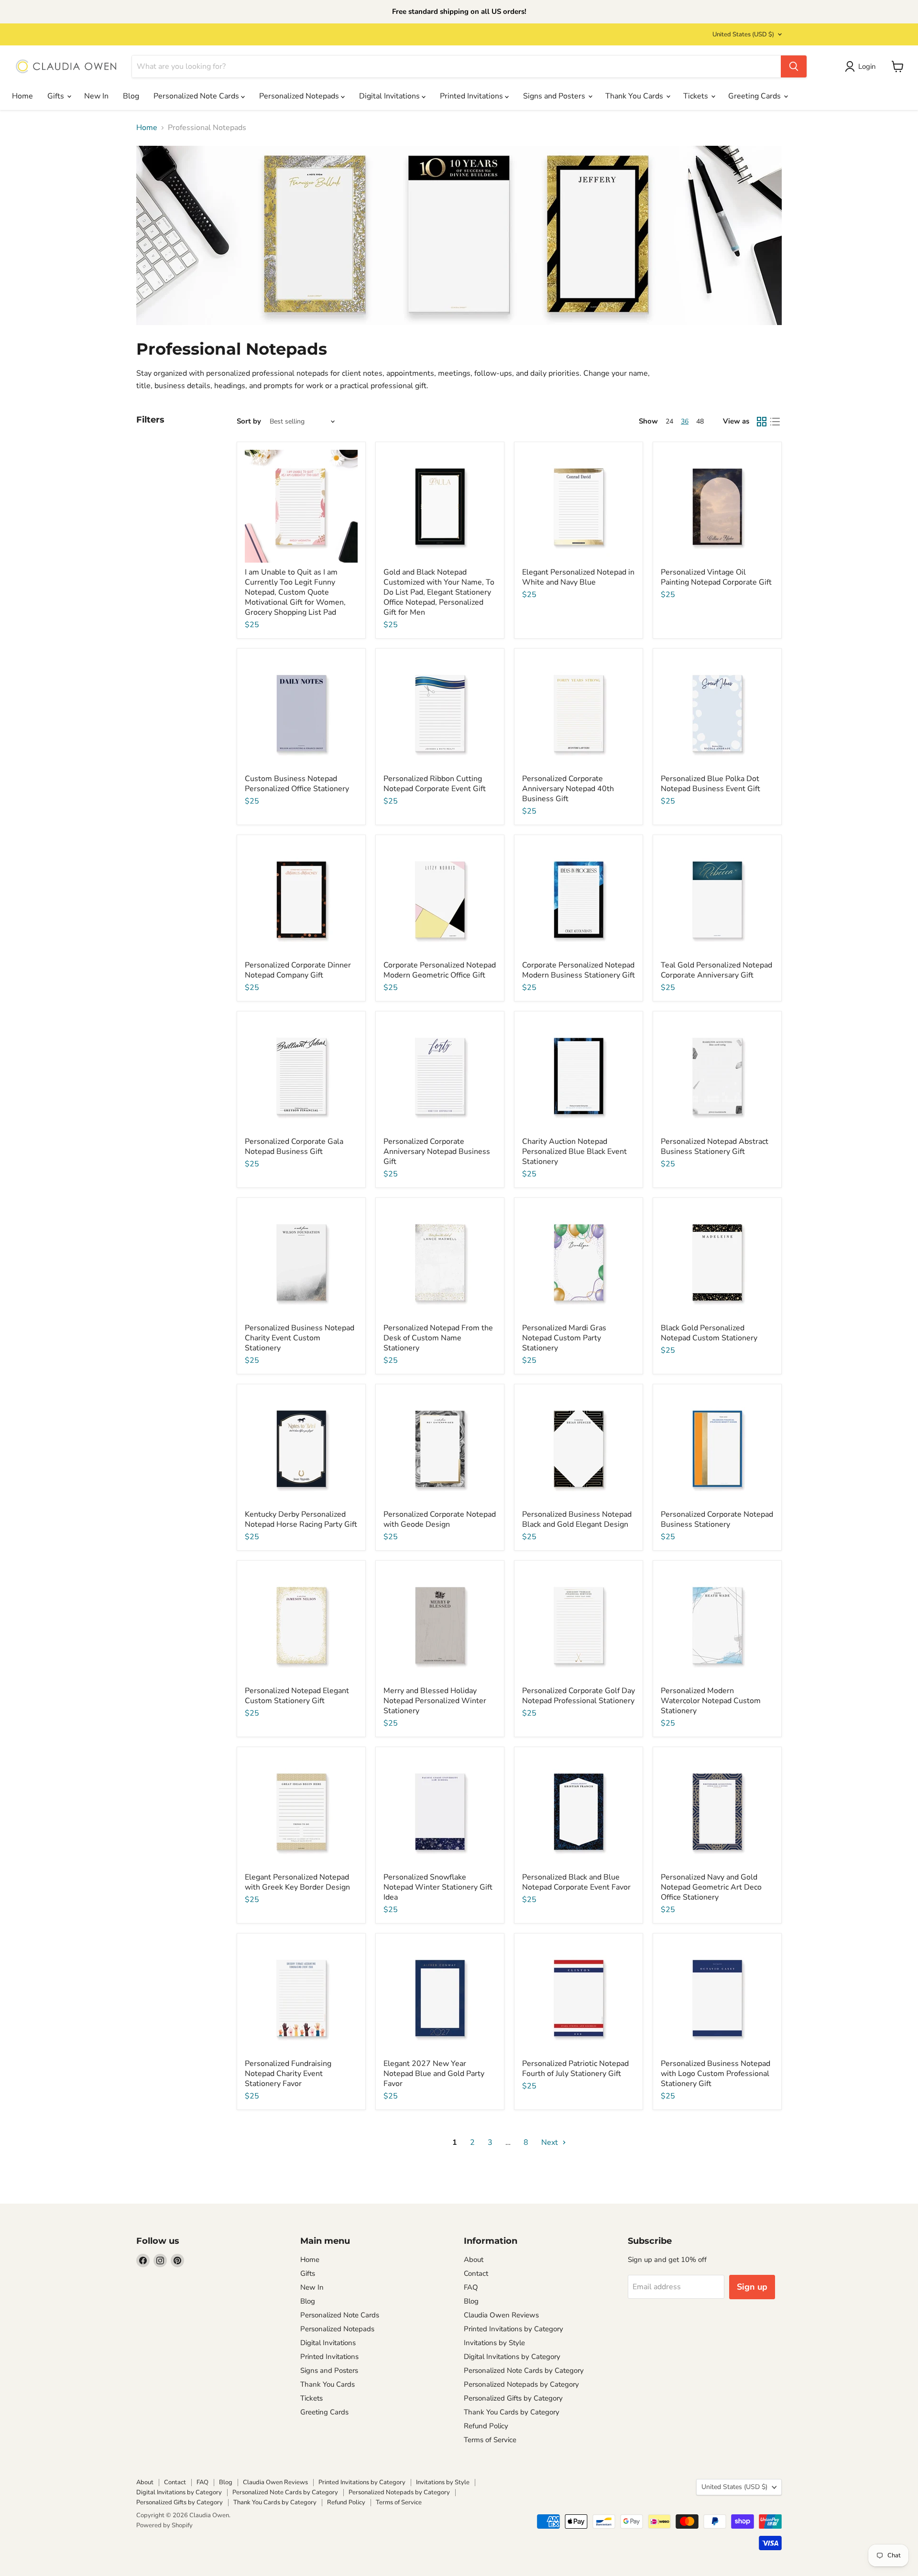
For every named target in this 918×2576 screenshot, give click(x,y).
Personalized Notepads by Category (521, 2384)
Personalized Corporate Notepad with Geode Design (440, 1519)
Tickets (697, 96)
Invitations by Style (494, 2343)
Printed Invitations (472, 96)
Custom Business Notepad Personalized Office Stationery (297, 784)
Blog (131, 96)
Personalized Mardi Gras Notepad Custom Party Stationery (564, 1338)
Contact (476, 2273)
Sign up (752, 2287)
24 (669, 421)
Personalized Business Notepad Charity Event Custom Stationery (300, 1338)
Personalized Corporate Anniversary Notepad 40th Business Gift (568, 789)
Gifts (57, 96)
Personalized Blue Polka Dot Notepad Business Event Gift (710, 784)
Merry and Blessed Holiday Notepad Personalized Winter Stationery (435, 1701)
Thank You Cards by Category (512, 2412)
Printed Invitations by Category (514, 2329)
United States (743, 34)
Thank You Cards (635, 96)
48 (700, 421)
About (474, 2260)
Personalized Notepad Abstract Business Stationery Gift (715, 1147)
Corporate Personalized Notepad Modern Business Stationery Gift (579, 970)
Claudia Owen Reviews (501, 2315)
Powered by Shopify (164, 2525)
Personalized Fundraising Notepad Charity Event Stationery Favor (288, 2074)
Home (22, 96)
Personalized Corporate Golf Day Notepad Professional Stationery (579, 1696)
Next (551, 2142)
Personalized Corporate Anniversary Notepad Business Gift (437, 1152)
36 (685, 421)
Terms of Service (490, 2440)
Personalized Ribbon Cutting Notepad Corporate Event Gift (435, 784)
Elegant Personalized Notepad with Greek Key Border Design (297, 1882)
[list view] (775, 422)
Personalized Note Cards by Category (524, 2370)
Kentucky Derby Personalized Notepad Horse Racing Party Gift (301, 1519)
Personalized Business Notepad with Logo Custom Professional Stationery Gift (716, 2074)
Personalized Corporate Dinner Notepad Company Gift (298, 970)
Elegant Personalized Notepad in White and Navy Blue (578, 577)
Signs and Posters (555, 96)
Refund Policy (486, 2426)
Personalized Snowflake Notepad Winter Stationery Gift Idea (438, 1887)
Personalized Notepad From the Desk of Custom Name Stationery (438, 1338)
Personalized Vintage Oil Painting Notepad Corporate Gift (716, 577)
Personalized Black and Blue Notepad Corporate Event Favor (576, 1882)
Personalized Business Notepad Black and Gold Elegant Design (577, 1519)
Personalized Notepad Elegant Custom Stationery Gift (297, 1696)
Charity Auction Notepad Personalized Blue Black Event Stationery (574, 1152)
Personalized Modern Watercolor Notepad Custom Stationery (711, 1701)
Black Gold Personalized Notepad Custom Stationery (709, 1333)
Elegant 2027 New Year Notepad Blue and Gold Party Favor (434, 2074)
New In (96, 96)
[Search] (794, 66)
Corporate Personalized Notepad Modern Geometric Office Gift (440, 970)
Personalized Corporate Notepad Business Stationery (717, 1519)
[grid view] (762, 422)
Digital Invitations (390, 96)
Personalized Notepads (300, 96)
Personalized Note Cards (197, 96)
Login (867, 66)
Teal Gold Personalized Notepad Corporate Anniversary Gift (716, 970)
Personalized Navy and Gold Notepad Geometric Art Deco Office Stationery (711, 1887)
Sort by (249, 421)
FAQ (471, 2287)
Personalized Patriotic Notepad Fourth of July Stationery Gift (575, 2069)
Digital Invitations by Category (512, 2357)
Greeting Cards (755, 96)
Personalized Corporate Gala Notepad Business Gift (294, 1147)
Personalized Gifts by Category (513, 2398)
